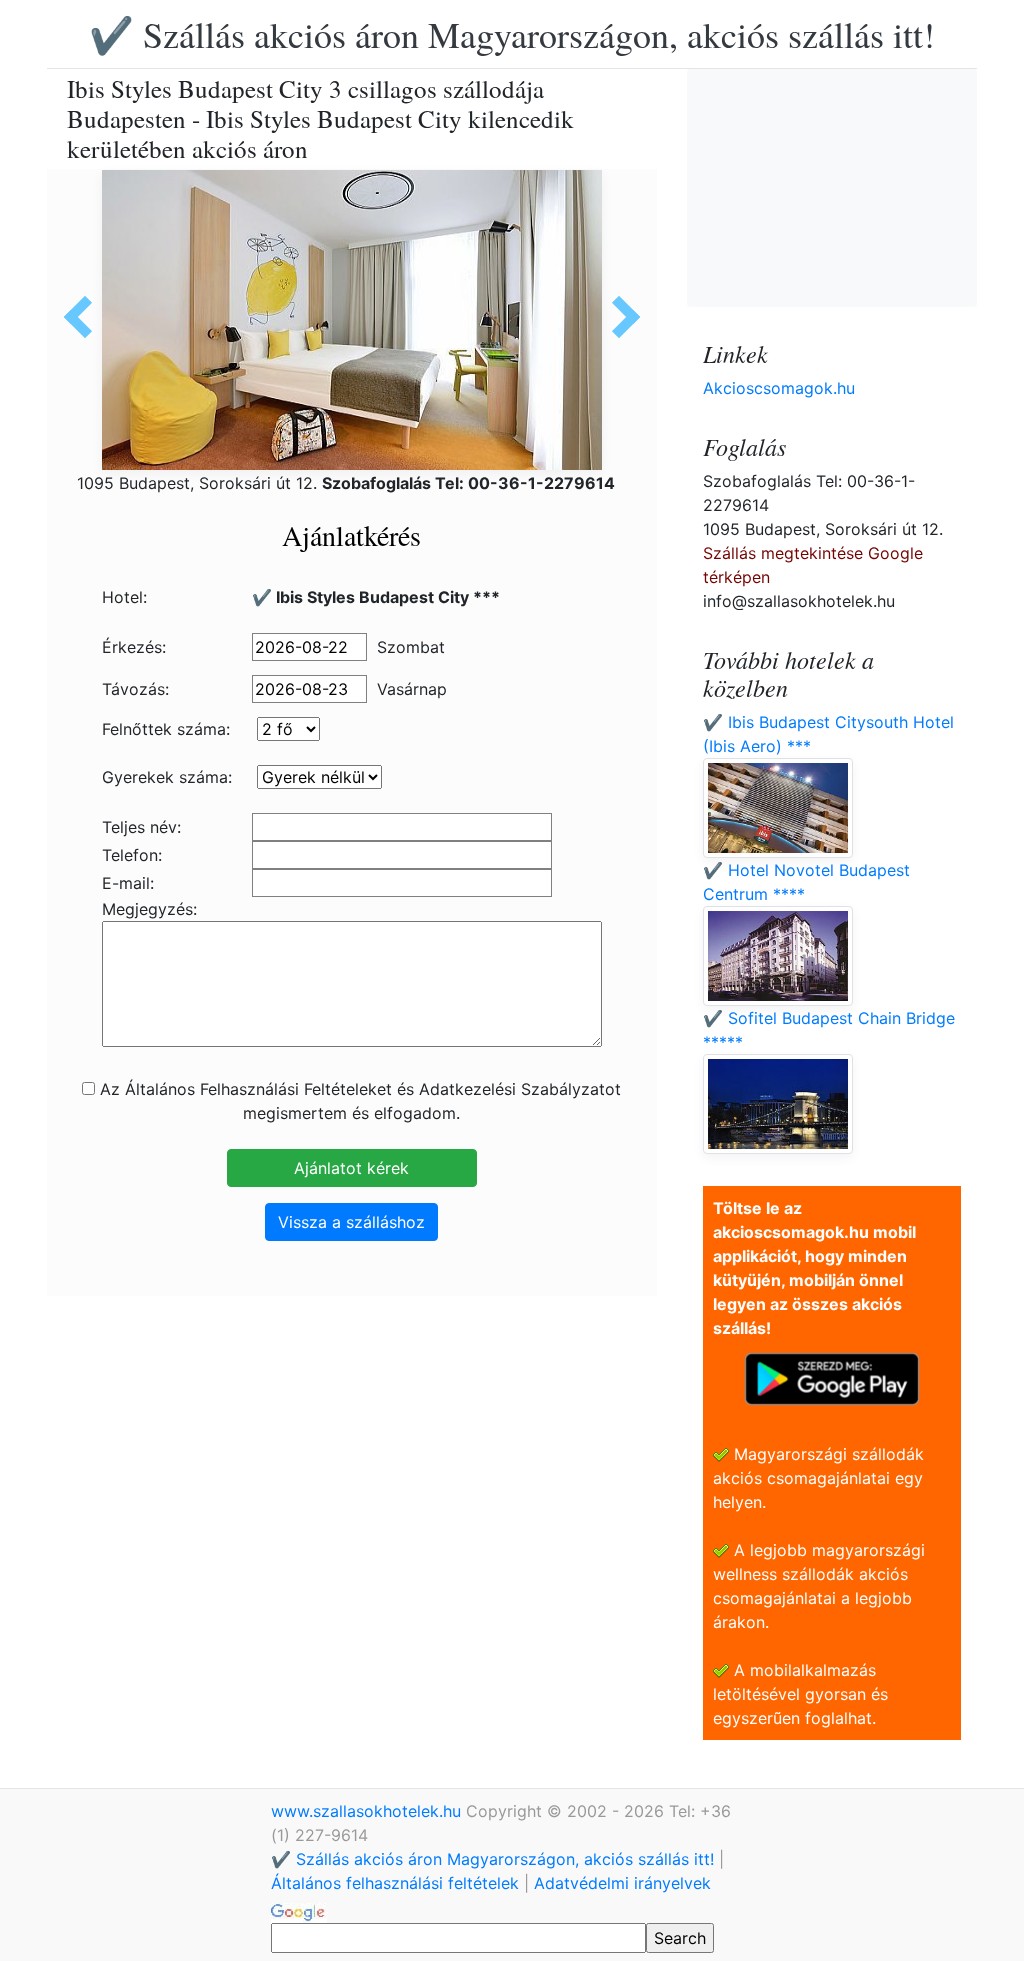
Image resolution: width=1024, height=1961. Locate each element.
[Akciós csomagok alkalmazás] (832, 1377)
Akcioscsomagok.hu (779, 388)
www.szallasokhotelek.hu (368, 1811)
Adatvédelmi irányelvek (622, 1883)
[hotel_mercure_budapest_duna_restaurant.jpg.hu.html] (85, 317)
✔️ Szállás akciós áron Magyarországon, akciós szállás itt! (512, 34)
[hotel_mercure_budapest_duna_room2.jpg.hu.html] (619, 317)
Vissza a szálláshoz (351, 1222)
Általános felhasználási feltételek (395, 1883)
